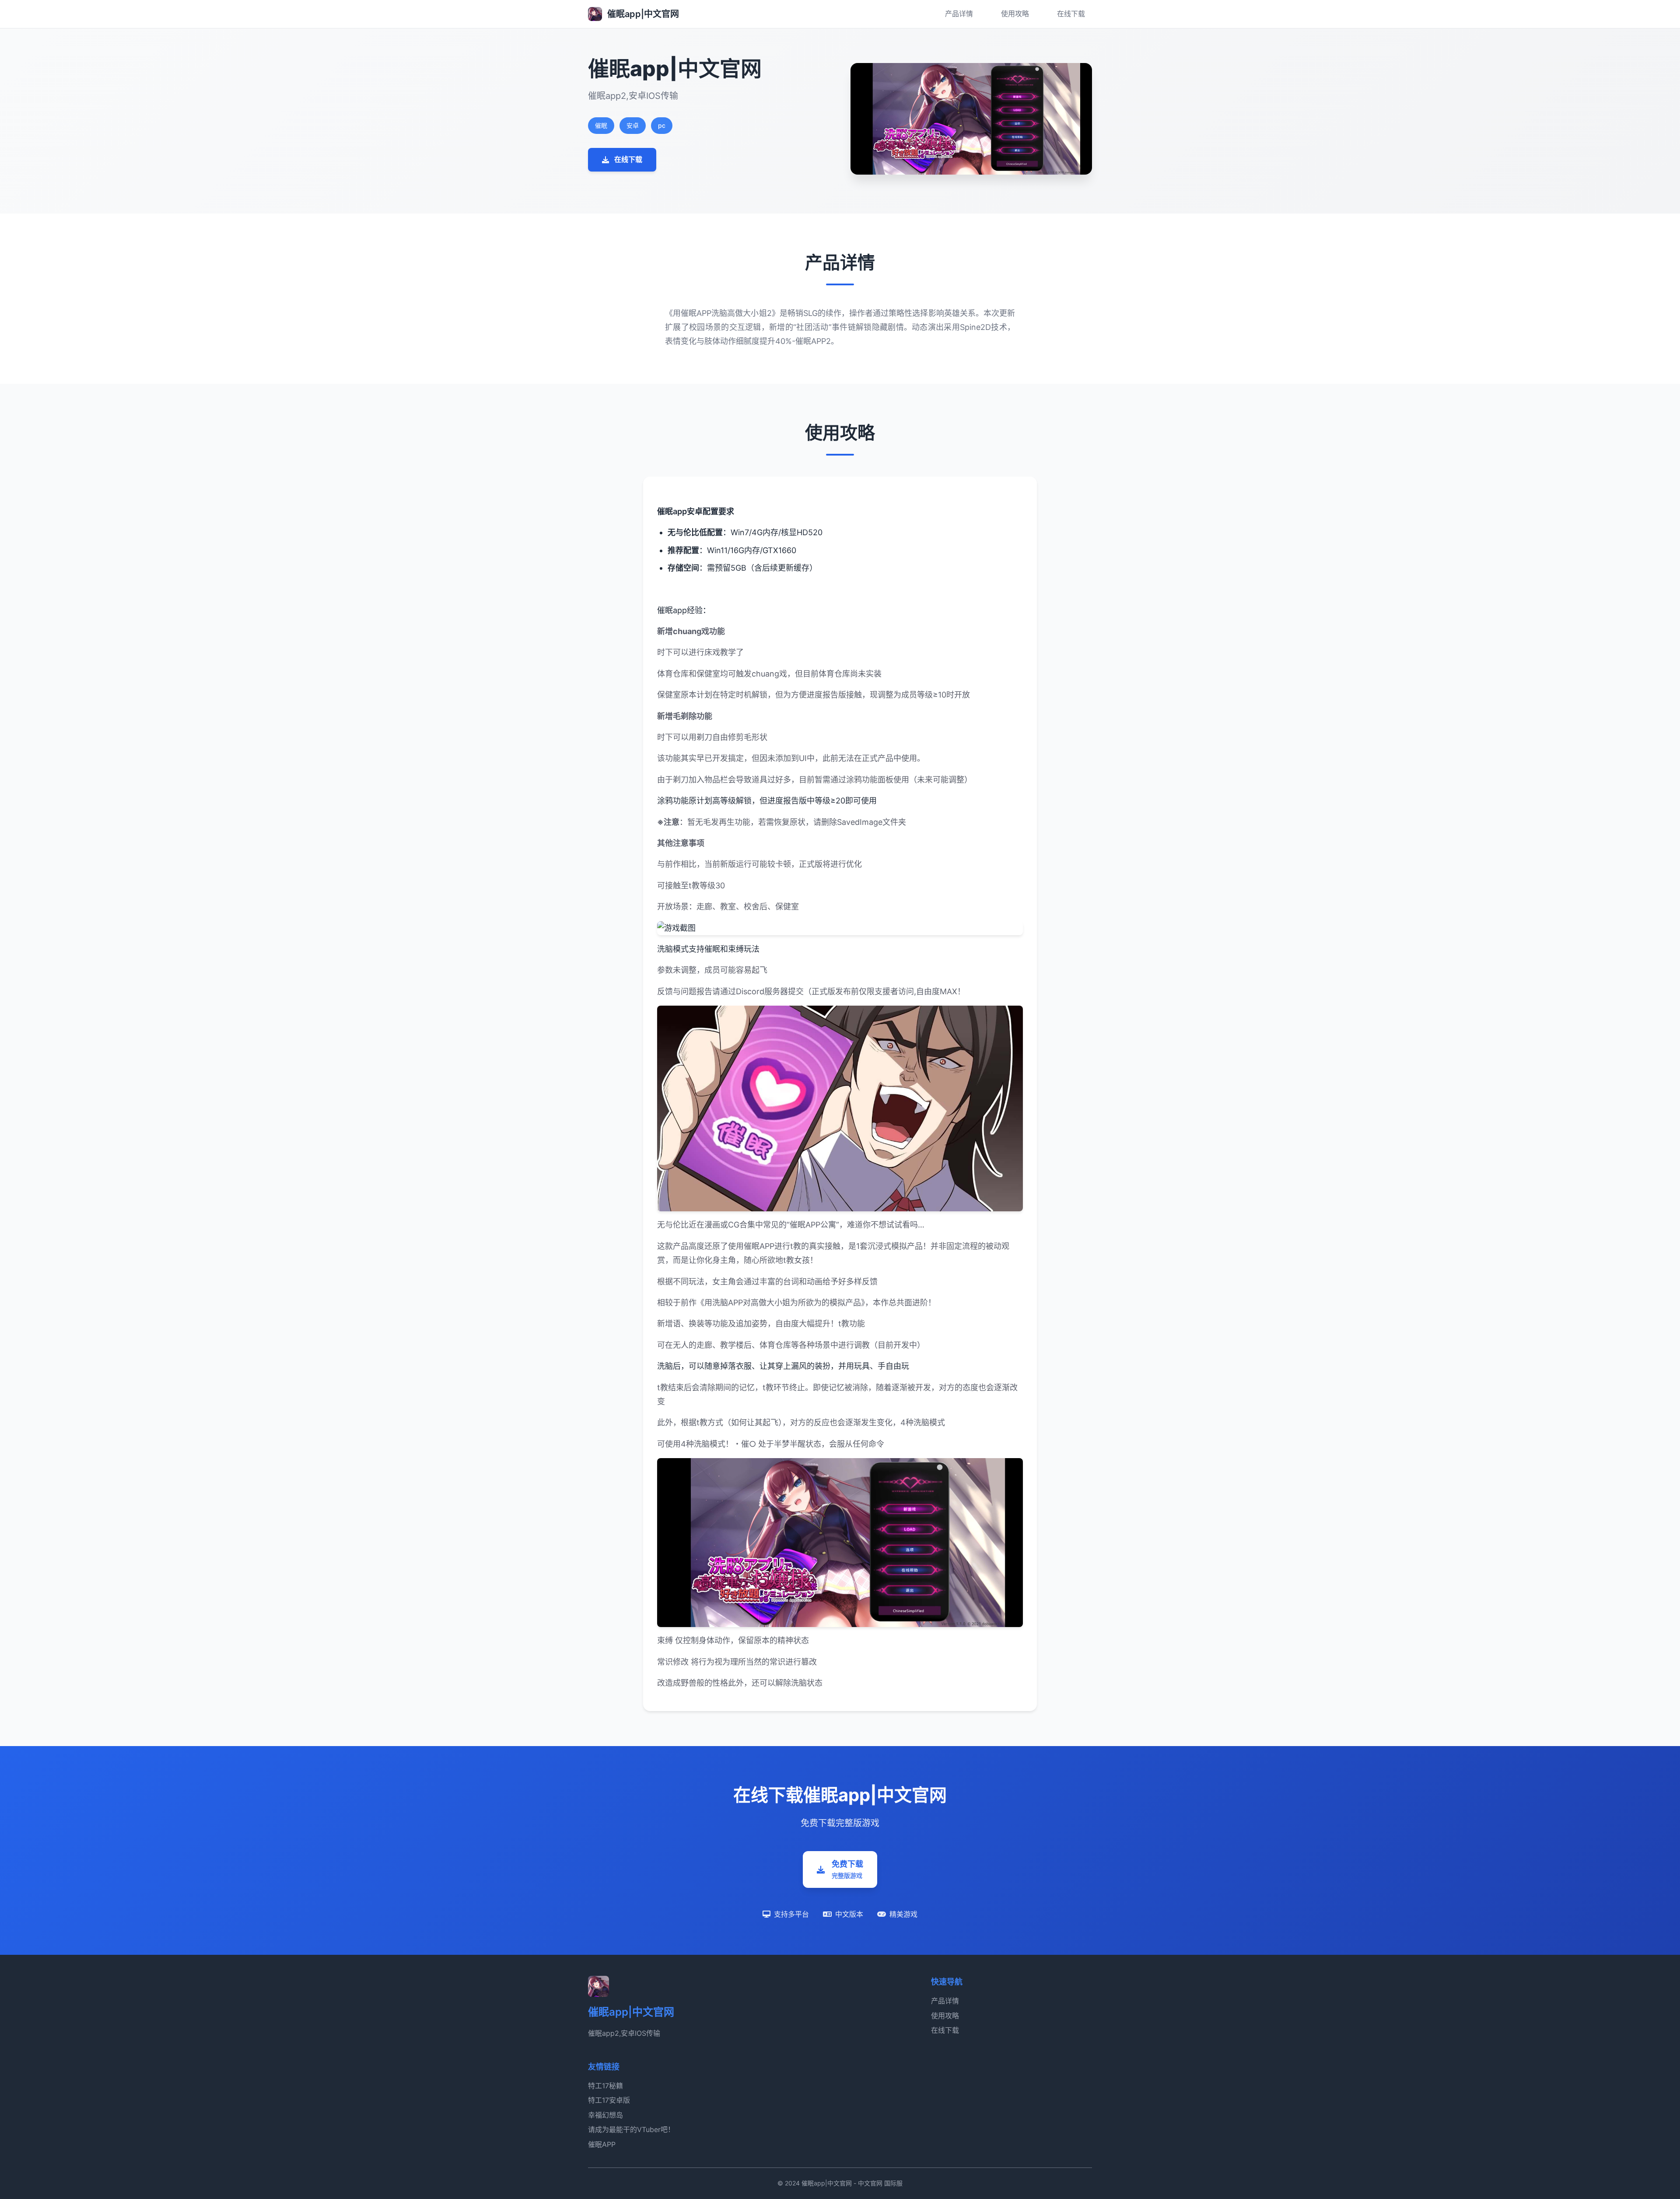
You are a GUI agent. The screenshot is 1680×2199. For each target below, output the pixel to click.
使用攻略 (1015, 14)
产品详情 (959, 14)
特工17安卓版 (609, 2100)
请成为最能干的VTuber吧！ (631, 2129)
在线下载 (1071, 14)
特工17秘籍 (605, 2086)
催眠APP (602, 2144)
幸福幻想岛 (605, 2115)
